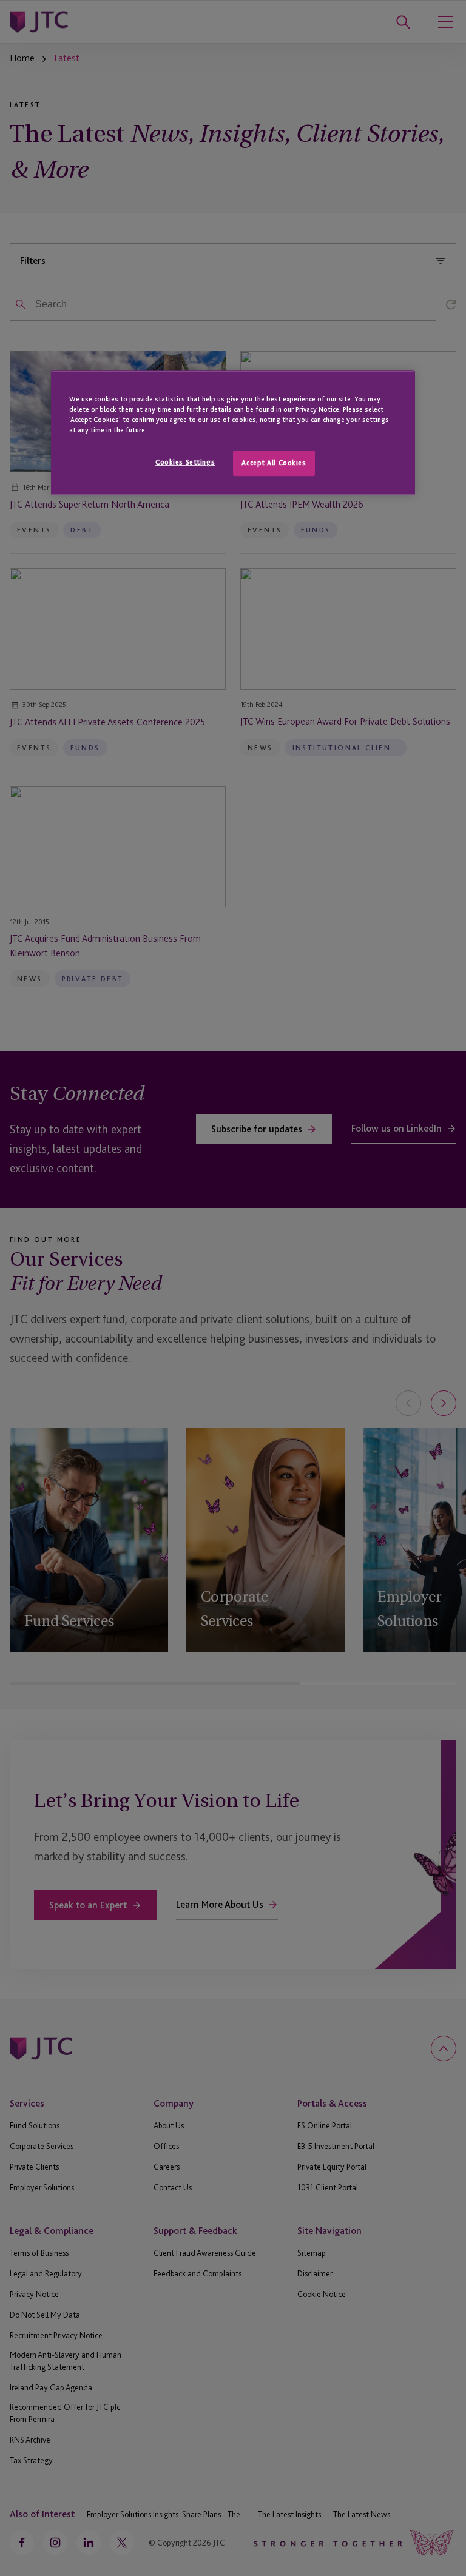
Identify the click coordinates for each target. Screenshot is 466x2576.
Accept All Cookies (274, 463)
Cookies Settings (185, 463)
